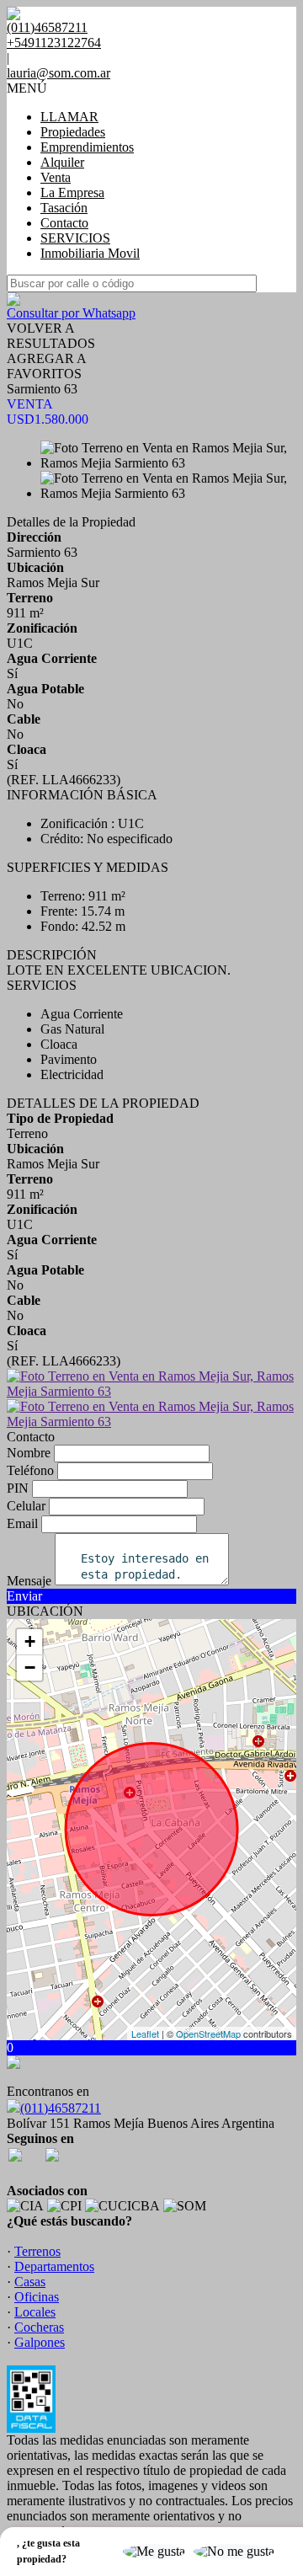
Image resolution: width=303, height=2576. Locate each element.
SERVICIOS (75, 238)
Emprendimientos (87, 147)
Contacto (64, 223)
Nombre (29, 1453)
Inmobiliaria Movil (90, 253)
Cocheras (39, 2327)
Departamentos (54, 2266)
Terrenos (37, 2251)
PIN (18, 1488)
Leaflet (145, 2034)
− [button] (30, 1667)
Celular (26, 1506)
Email (22, 1523)
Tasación (64, 208)
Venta (56, 177)
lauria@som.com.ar (58, 73)
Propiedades (73, 132)
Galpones (40, 2342)
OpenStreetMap (208, 2034)
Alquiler (62, 162)
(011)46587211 (61, 2108)
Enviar (24, 1596)
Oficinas (37, 2297)
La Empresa (72, 192)
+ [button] (30, 1641)
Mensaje (29, 1581)
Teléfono (30, 1470)
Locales (35, 2312)
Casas (30, 2282)
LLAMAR (69, 117)
